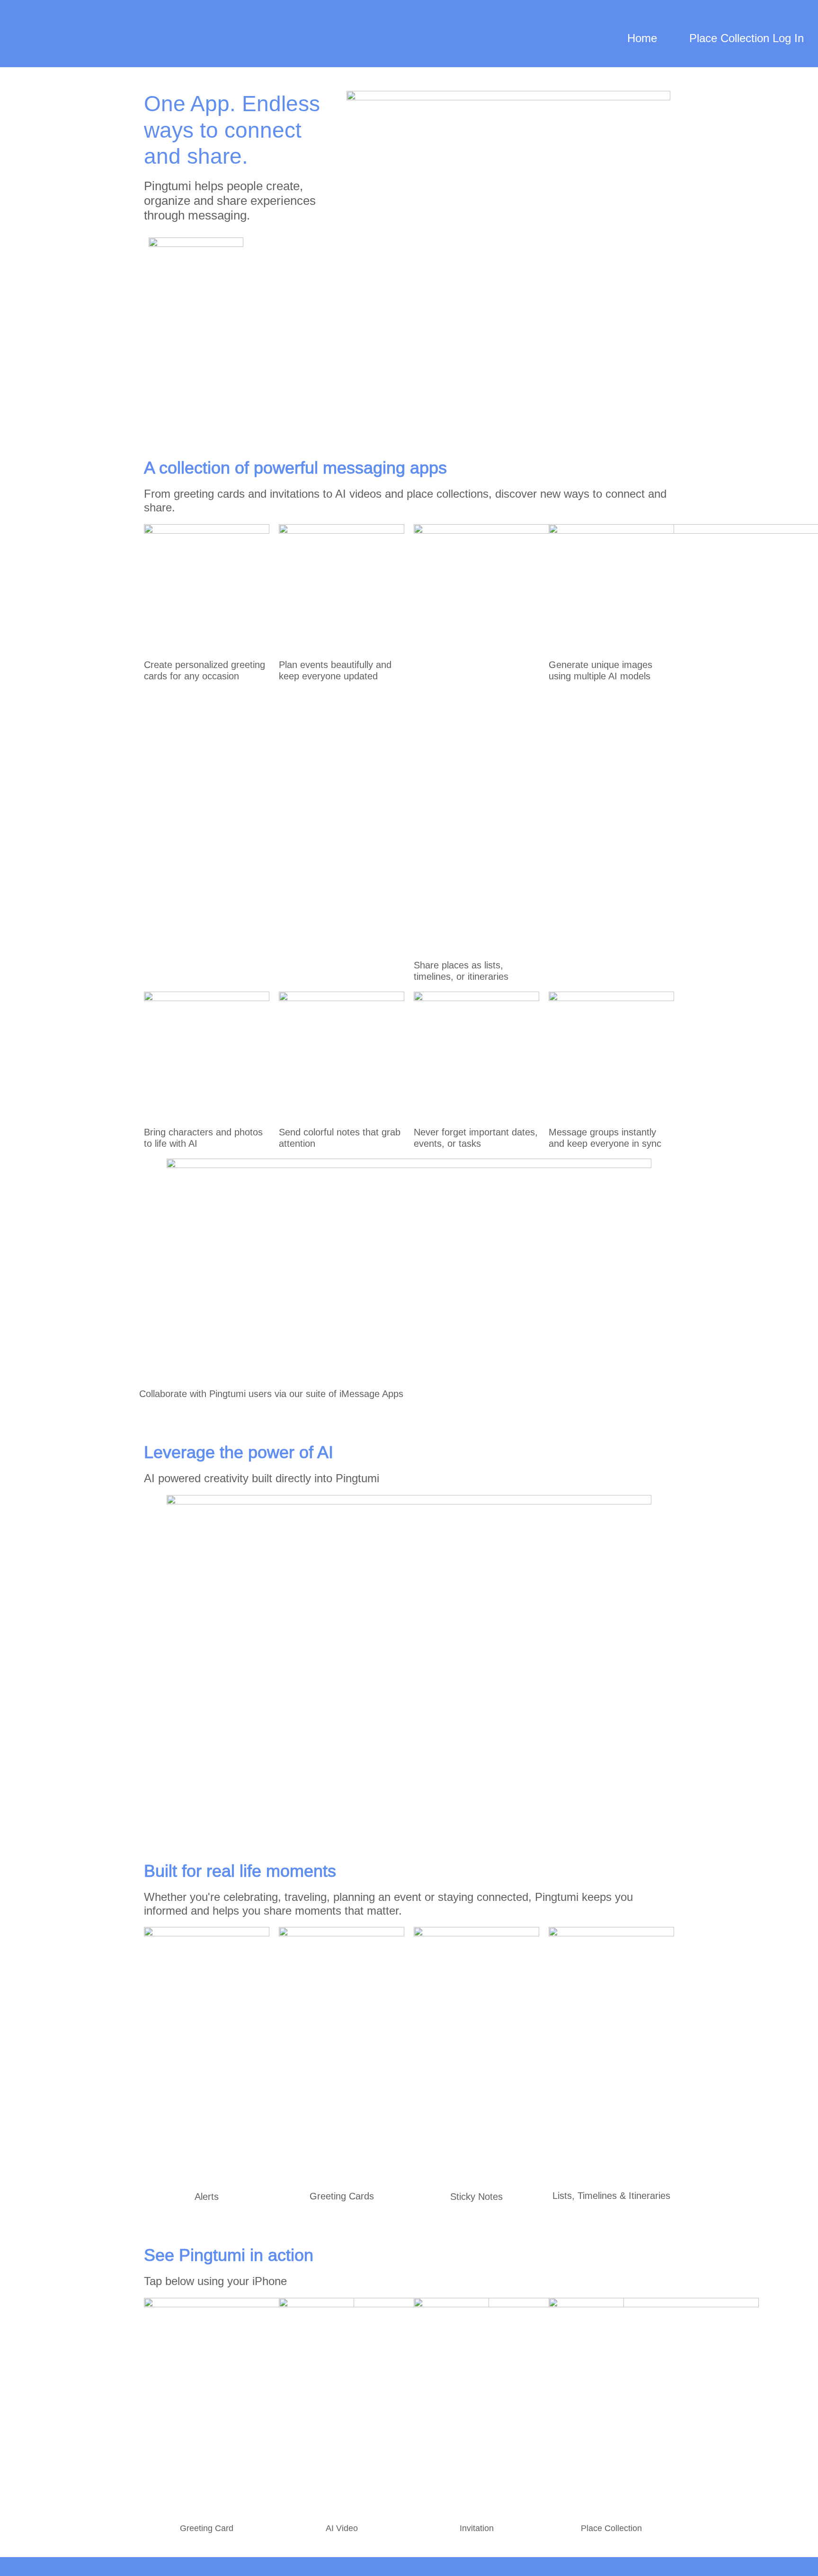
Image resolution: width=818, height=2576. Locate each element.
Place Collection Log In (747, 38)
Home (642, 38)
